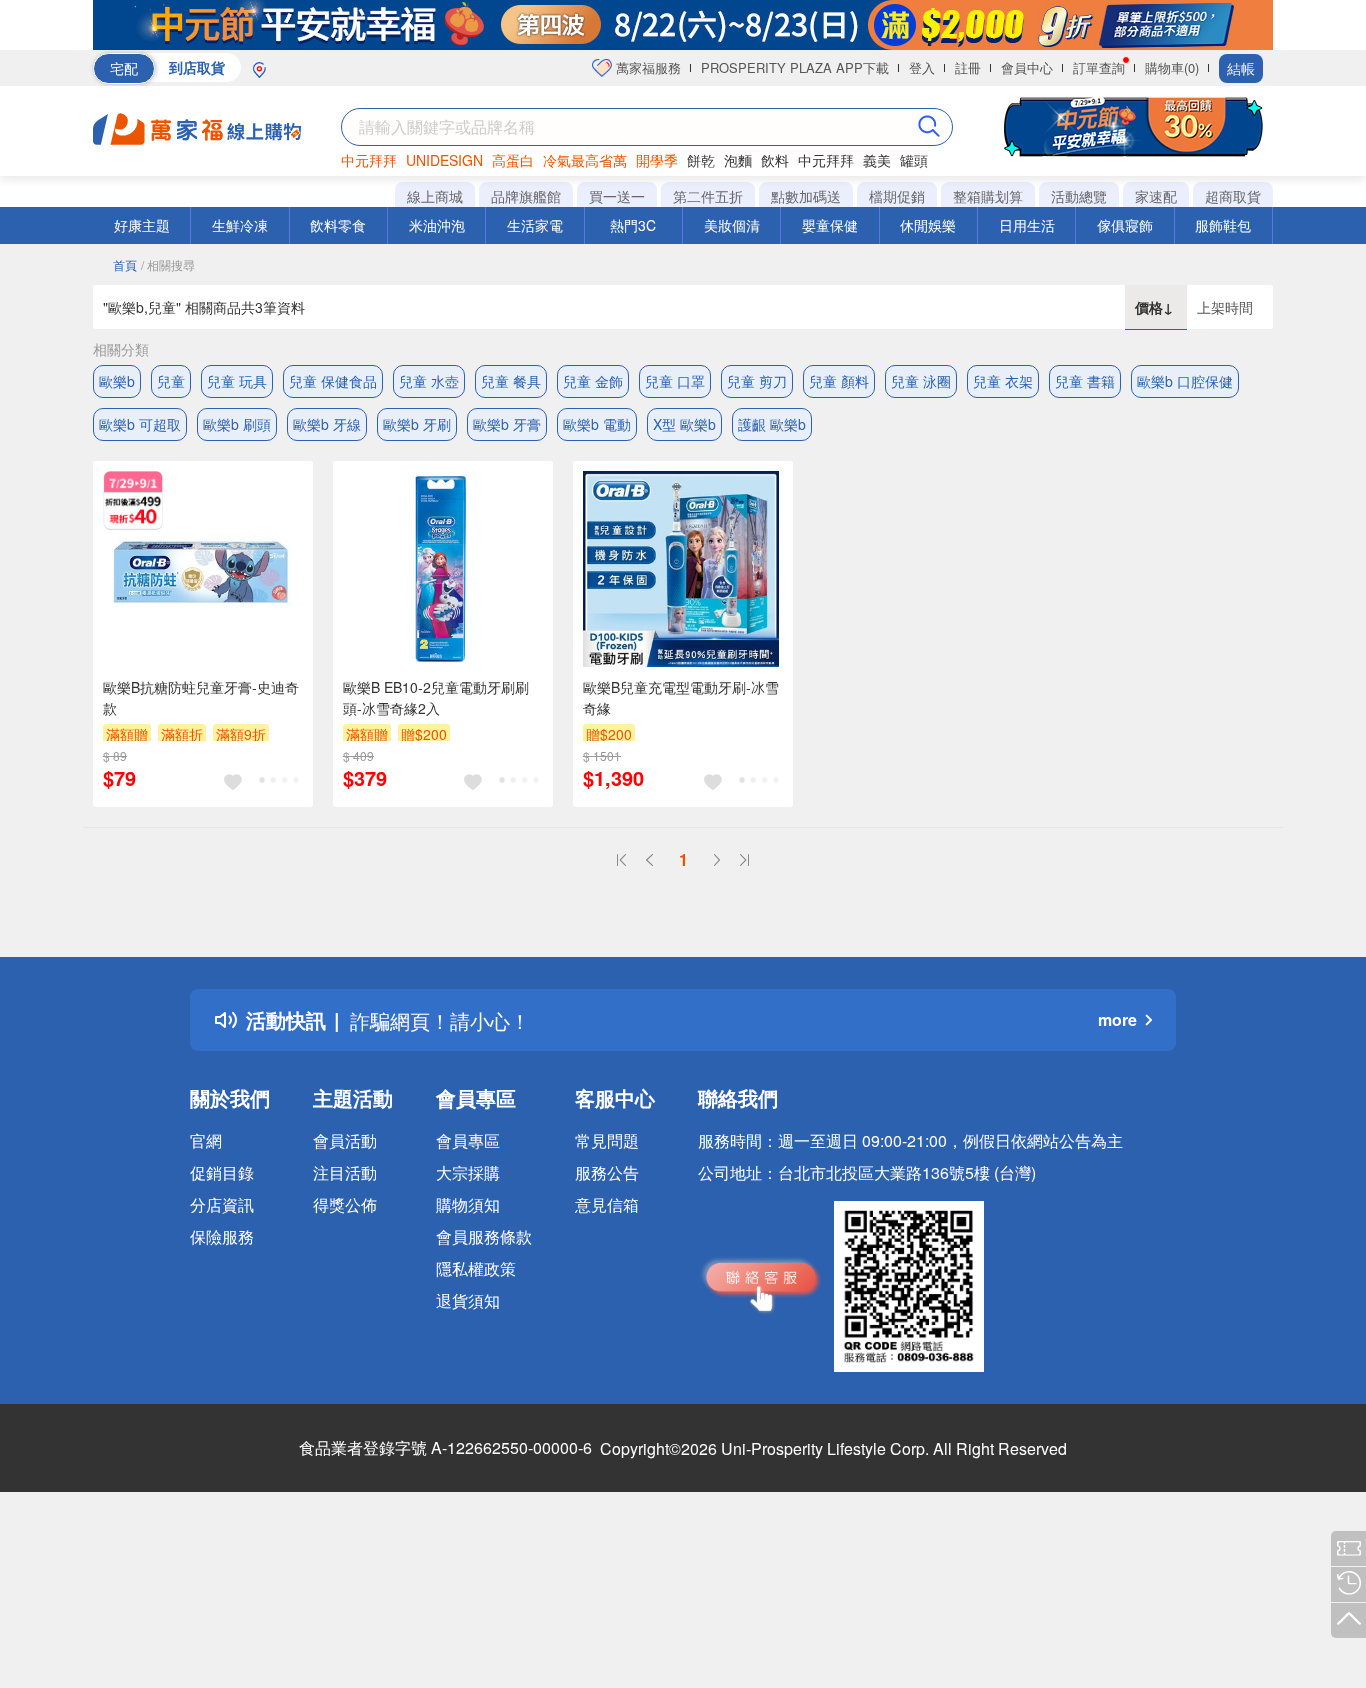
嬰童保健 (830, 225)
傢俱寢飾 (1125, 225)
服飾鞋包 (1223, 225)
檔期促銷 (897, 196)
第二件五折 (708, 196)
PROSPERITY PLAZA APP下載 (795, 67)
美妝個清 (732, 225)
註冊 (968, 67)
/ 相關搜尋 (168, 264)
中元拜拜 (369, 160)
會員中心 (1027, 67)
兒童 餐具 (511, 381)
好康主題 (142, 225)
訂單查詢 (1099, 67)
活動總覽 (1079, 196)
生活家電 (535, 225)
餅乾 (701, 160)
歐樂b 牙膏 (507, 424)
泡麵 (738, 160)
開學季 (657, 160)
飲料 (775, 160)
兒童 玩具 (237, 381)
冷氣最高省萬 (585, 160)
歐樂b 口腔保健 (1185, 381)
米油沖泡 (437, 225)
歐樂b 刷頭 (237, 424)
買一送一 (617, 196)
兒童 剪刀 (757, 381)
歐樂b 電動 (597, 424)
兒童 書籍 (1085, 381)
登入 (922, 67)
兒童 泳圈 (921, 381)
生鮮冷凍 (240, 225)
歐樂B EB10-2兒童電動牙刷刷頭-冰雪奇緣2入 (436, 697)
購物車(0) (1172, 67)
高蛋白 (513, 160)
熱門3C (633, 225)
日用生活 (1027, 225)
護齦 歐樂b (772, 424)
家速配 (1156, 196)
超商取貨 (1233, 196)
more (1117, 1019)
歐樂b (117, 381)
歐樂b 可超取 (140, 424)
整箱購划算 (988, 196)
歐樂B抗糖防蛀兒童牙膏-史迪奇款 (201, 697)
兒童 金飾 (593, 381)
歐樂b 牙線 (327, 424)
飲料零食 (338, 225)
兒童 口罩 (675, 381)
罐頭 (914, 160)
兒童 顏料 (839, 381)
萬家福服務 (646, 67)
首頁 (125, 264)
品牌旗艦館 (526, 196)
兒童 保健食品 (333, 381)
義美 (877, 160)
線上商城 (435, 196)
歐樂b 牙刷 (417, 424)
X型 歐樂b (684, 424)
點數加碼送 (806, 196)
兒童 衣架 (1003, 381)
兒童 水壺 (429, 381)
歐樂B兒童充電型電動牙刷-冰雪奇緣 (681, 697)
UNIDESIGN (444, 160)
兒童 (171, 381)
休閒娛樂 (928, 225)
